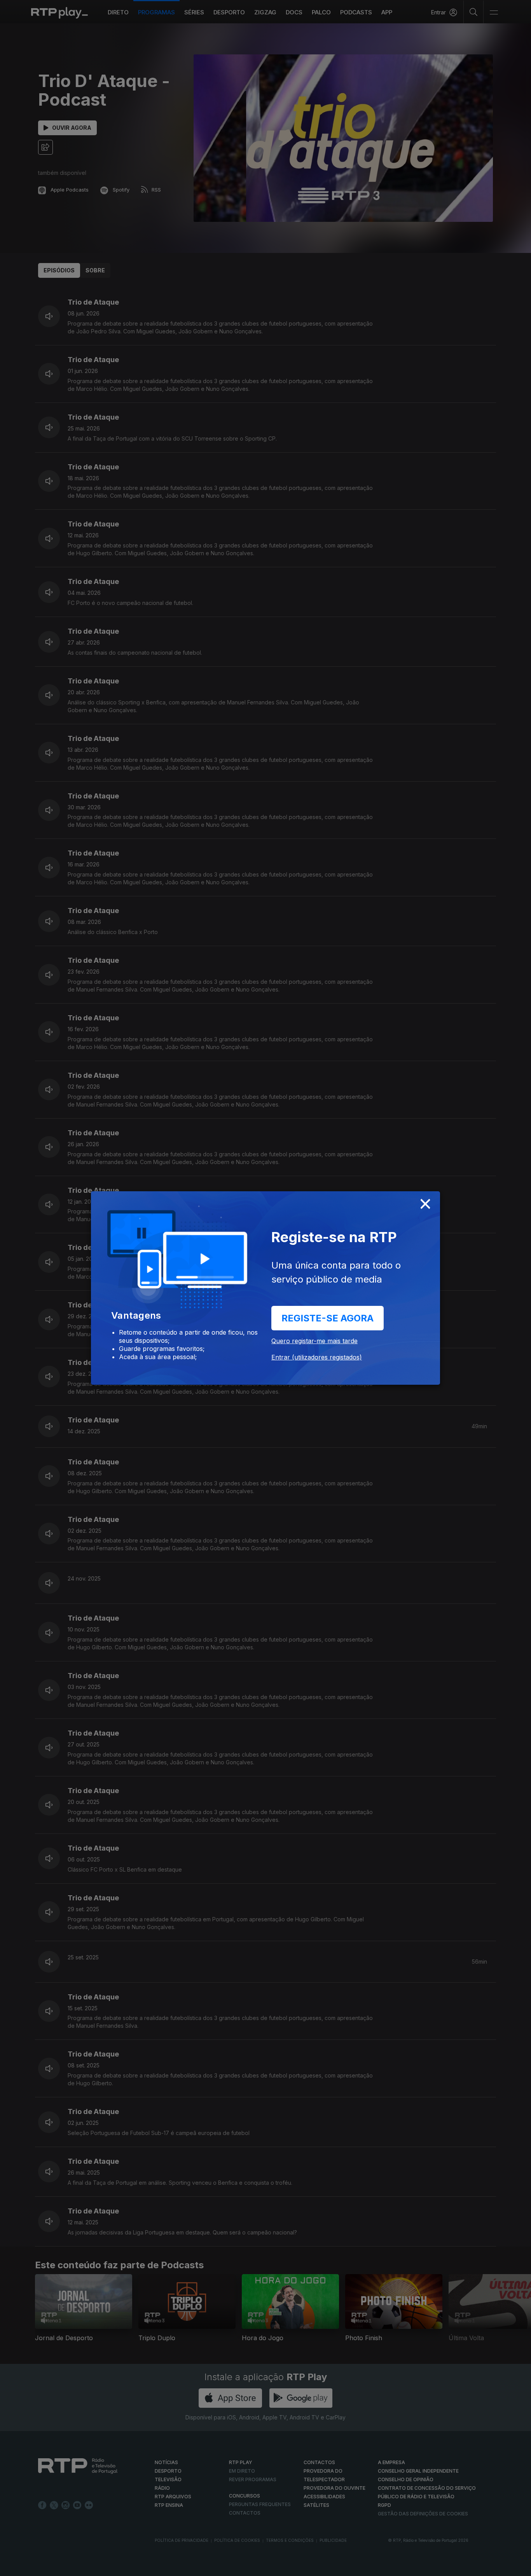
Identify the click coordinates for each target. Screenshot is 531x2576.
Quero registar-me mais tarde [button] (314, 1341)
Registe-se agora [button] (328, 1318)
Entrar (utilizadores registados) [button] (317, 1357)
